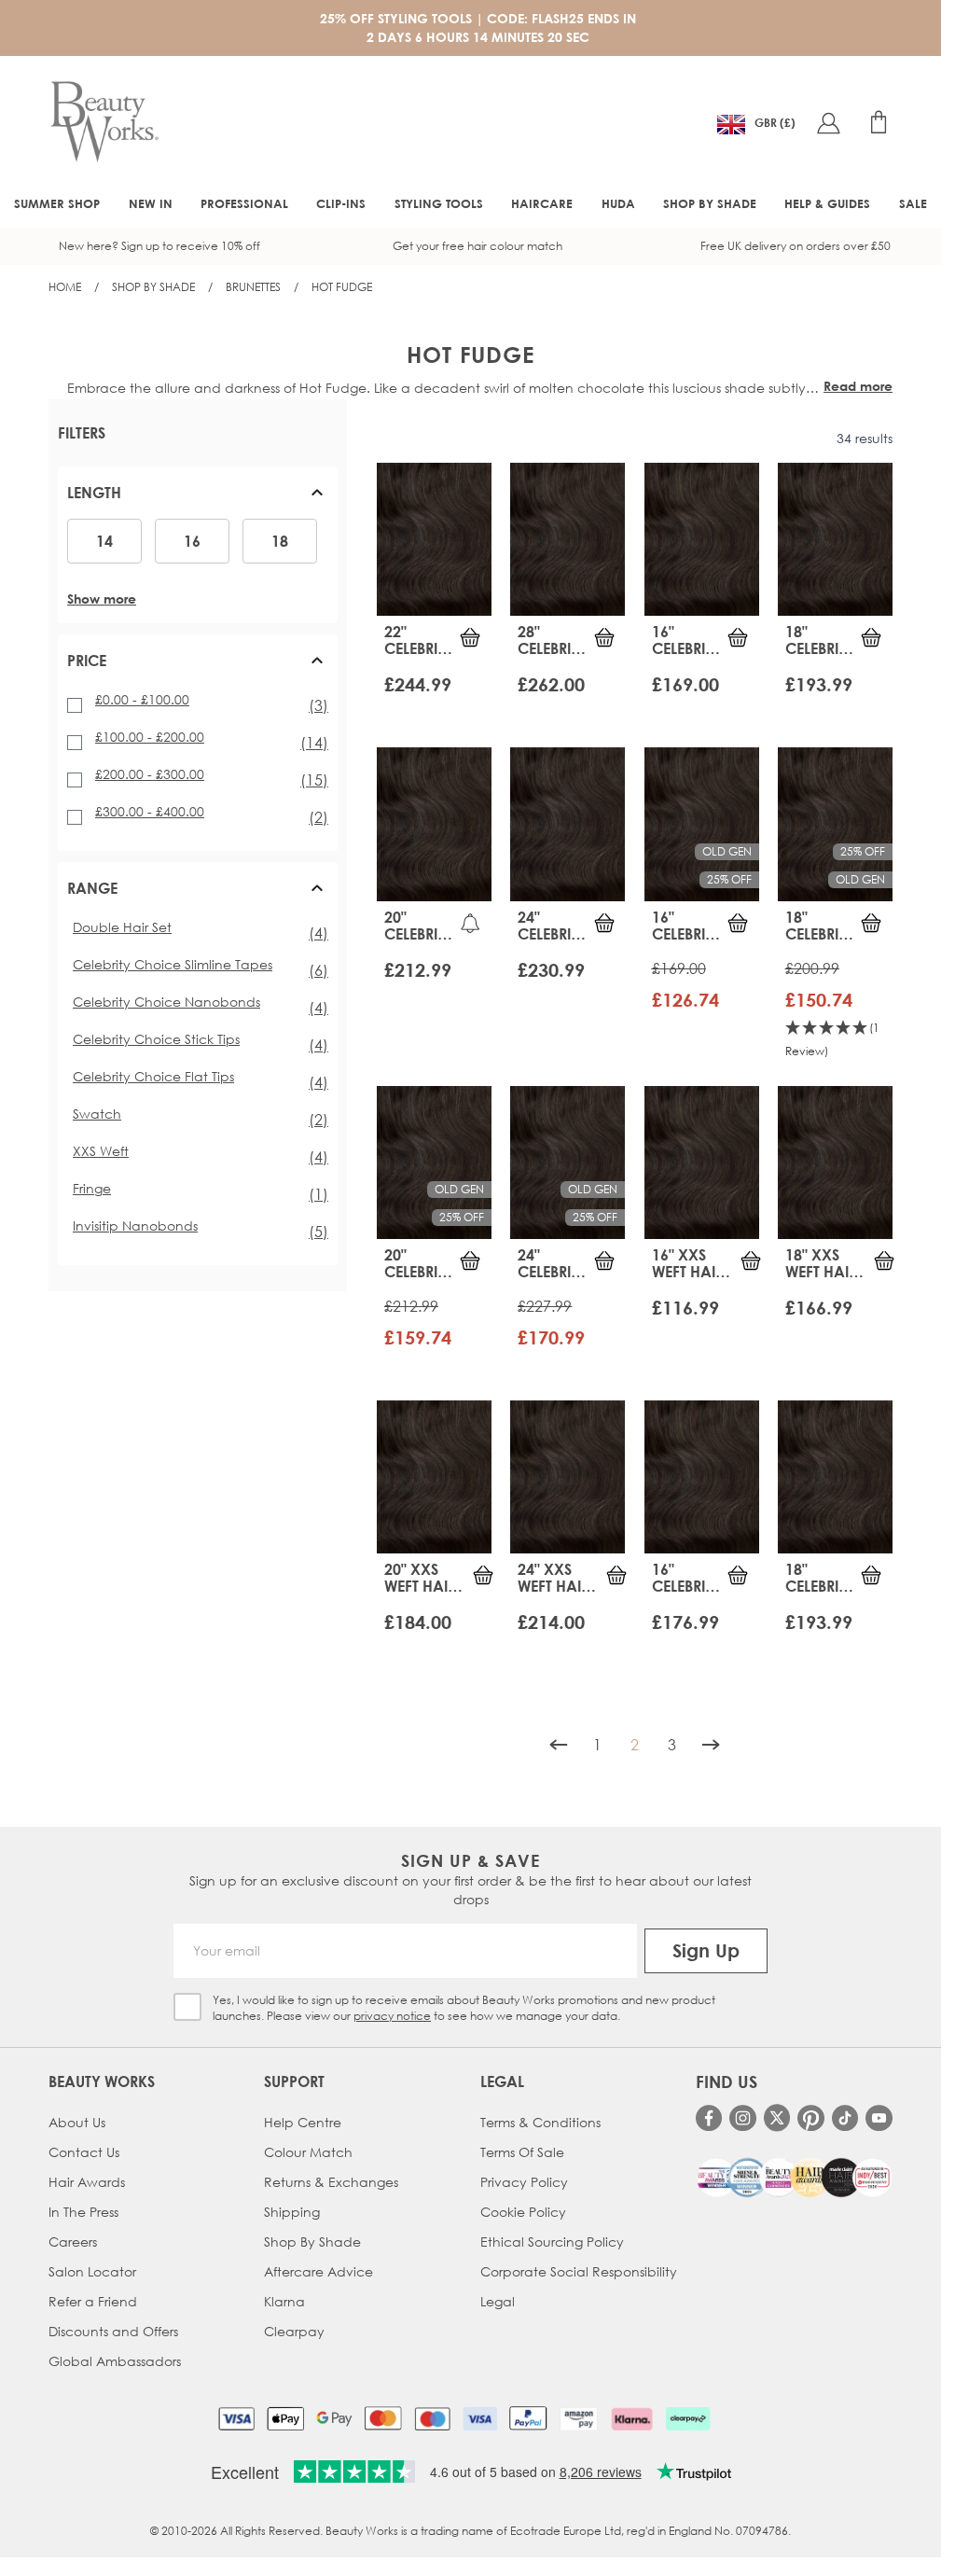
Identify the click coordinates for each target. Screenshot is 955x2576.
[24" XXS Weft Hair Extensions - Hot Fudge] (567, 1477)
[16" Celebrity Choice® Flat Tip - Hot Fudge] (702, 539)
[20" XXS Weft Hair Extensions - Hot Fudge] (434, 1477)
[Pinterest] (811, 2118)
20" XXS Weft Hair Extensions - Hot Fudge (427, 1578)
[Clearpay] (688, 2418)
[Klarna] (632, 2418)
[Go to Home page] (104, 122)
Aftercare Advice (318, 2271)
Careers (73, 2242)
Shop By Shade (153, 287)
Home (65, 287)
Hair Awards (87, 2182)
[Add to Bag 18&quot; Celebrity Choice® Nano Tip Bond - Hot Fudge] (871, 923)
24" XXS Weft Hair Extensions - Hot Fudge (560, 1578)
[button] (198, 500)
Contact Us (84, 2152)
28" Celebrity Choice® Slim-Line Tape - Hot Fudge (552, 640)
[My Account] (828, 122)
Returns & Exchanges (331, 2182)
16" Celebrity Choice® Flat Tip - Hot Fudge (686, 640)
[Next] (711, 1745)
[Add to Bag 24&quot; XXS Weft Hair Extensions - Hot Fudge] (616, 1575)
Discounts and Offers (113, 2331)
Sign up (706, 1950)
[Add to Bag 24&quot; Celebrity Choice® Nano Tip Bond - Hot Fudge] (604, 1260)
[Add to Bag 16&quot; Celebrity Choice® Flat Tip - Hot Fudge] (738, 637)
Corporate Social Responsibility (579, 2271)
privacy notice (392, 2016)
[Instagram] (743, 2118)
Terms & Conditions (540, 2122)
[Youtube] (879, 2118)
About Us (77, 2122)
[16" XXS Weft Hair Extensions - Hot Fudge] (702, 1163)
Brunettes (253, 287)
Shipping (292, 2212)
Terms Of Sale (522, 2152)
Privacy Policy (524, 2182)
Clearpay (294, 2331)
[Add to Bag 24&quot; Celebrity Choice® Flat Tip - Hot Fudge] (604, 923)
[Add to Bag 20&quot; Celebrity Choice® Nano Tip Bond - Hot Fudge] (470, 1260)
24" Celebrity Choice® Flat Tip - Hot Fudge (552, 926)
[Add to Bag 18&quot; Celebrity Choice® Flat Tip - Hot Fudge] (871, 637)
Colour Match (308, 2152)
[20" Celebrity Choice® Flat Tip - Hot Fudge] (434, 824)
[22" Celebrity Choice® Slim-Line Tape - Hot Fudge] (434, 539)
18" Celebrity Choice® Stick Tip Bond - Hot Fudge (820, 1578)
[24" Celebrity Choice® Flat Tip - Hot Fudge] (567, 824)
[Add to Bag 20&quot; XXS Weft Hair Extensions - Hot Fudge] (483, 1575)
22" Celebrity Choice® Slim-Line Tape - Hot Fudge (419, 640)
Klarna (284, 2301)
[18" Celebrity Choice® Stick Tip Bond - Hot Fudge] (835, 1477)
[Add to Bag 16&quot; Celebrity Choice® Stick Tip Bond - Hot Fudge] (738, 1575)
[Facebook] (709, 2118)
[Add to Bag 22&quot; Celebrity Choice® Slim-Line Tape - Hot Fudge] (470, 637)
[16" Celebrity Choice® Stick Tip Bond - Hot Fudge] (702, 1477)
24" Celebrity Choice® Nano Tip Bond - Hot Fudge (552, 1263)
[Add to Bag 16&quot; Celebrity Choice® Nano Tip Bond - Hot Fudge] (738, 923)
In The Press (83, 2212)
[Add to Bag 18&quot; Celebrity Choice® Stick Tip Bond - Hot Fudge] (871, 1575)
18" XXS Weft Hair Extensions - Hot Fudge (828, 1263)
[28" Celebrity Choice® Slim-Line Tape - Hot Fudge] (567, 539)
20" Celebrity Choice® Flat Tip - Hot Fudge (419, 926)
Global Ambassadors (115, 2361)
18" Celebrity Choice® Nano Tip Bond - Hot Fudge (820, 926)
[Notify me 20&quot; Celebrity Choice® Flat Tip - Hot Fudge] (470, 923)
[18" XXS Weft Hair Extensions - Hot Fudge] (835, 1163)
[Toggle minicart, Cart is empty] (879, 122)
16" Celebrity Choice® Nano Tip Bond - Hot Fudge (686, 926)
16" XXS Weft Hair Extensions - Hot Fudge (694, 1263)
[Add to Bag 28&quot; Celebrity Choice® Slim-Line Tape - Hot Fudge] (604, 637)
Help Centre (303, 2122)
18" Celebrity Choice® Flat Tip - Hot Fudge (820, 640)
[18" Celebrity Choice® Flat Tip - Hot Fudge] (835, 539)
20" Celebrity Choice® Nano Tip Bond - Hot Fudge (419, 1263)
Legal (498, 2301)
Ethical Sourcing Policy (552, 2242)
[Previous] (559, 1745)
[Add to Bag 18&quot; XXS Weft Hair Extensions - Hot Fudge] (884, 1260)
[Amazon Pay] (579, 2418)
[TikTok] (845, 2118)
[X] (777, 2117)
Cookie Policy (523, 2212)
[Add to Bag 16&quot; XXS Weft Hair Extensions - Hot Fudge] (751, 1260)
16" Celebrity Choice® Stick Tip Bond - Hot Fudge (686, 1578)
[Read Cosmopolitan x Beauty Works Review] (794, 2178)
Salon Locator (92, 2271)
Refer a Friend (93, 2301)
